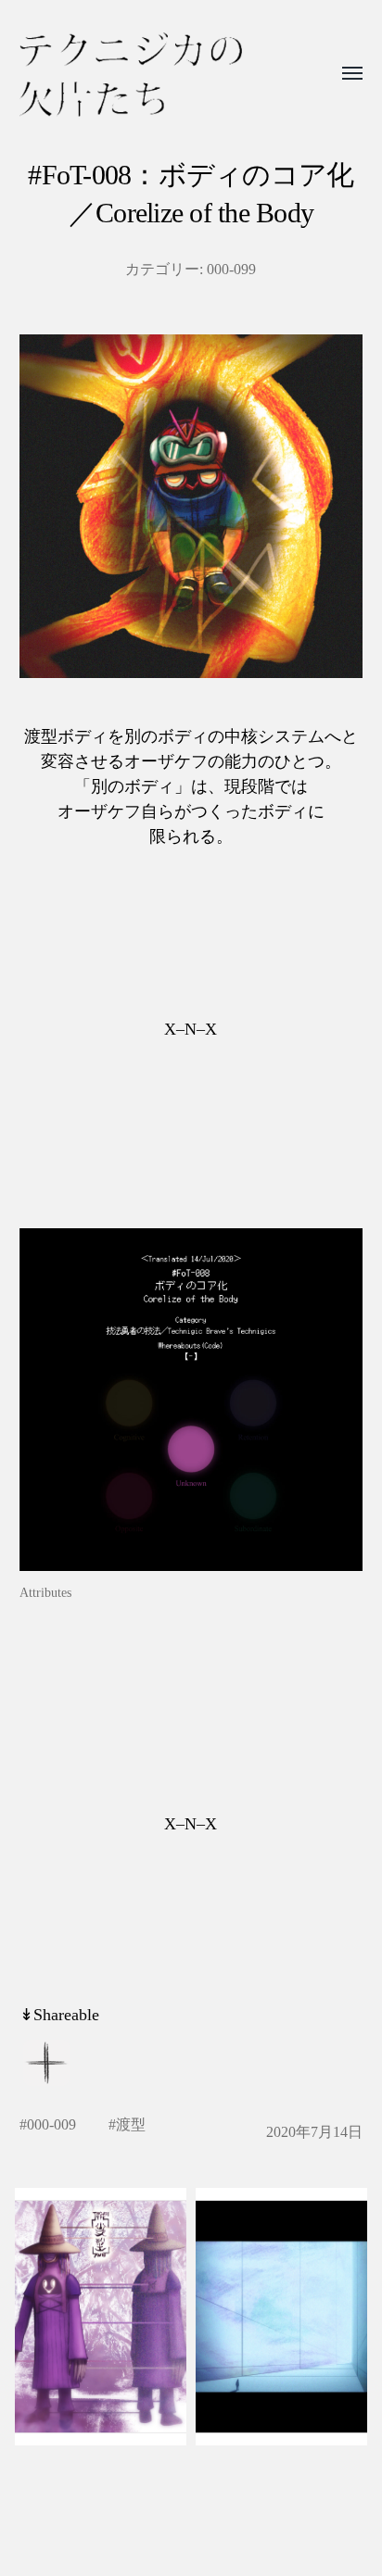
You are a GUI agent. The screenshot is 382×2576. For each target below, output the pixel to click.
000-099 (231, 270)
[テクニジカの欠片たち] (131, 75)
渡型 (131, 2125)
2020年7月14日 (314, 2132)
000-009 (51, 2125)
